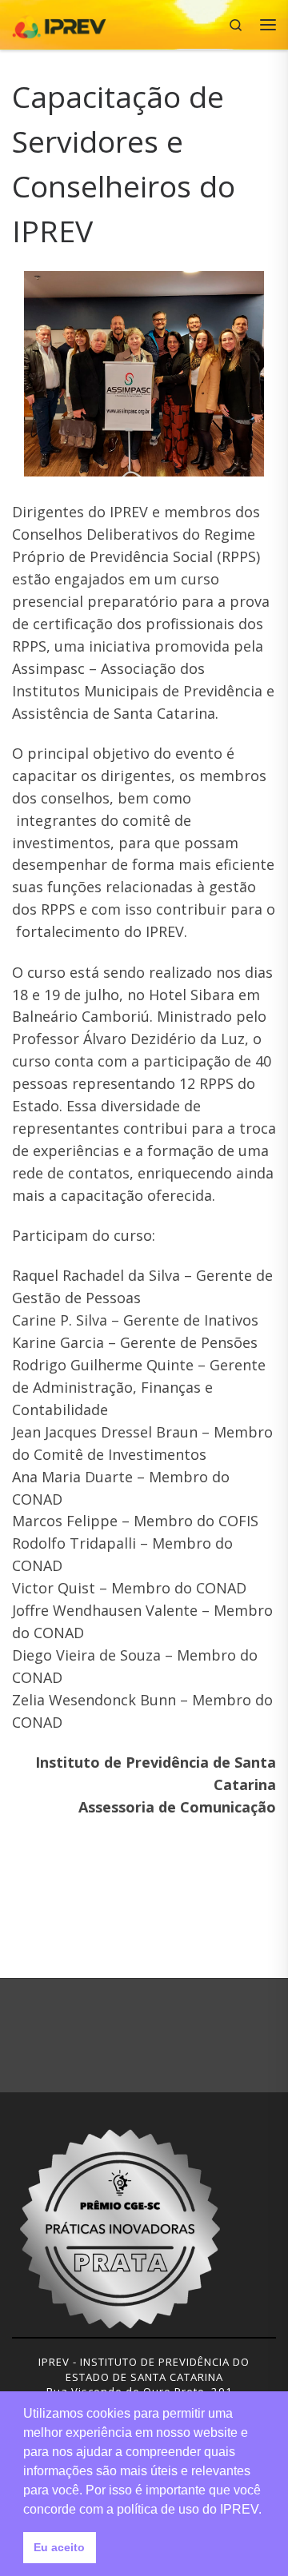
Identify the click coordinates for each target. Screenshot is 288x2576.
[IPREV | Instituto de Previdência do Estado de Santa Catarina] (59, 23)
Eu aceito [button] (59, 2547)
